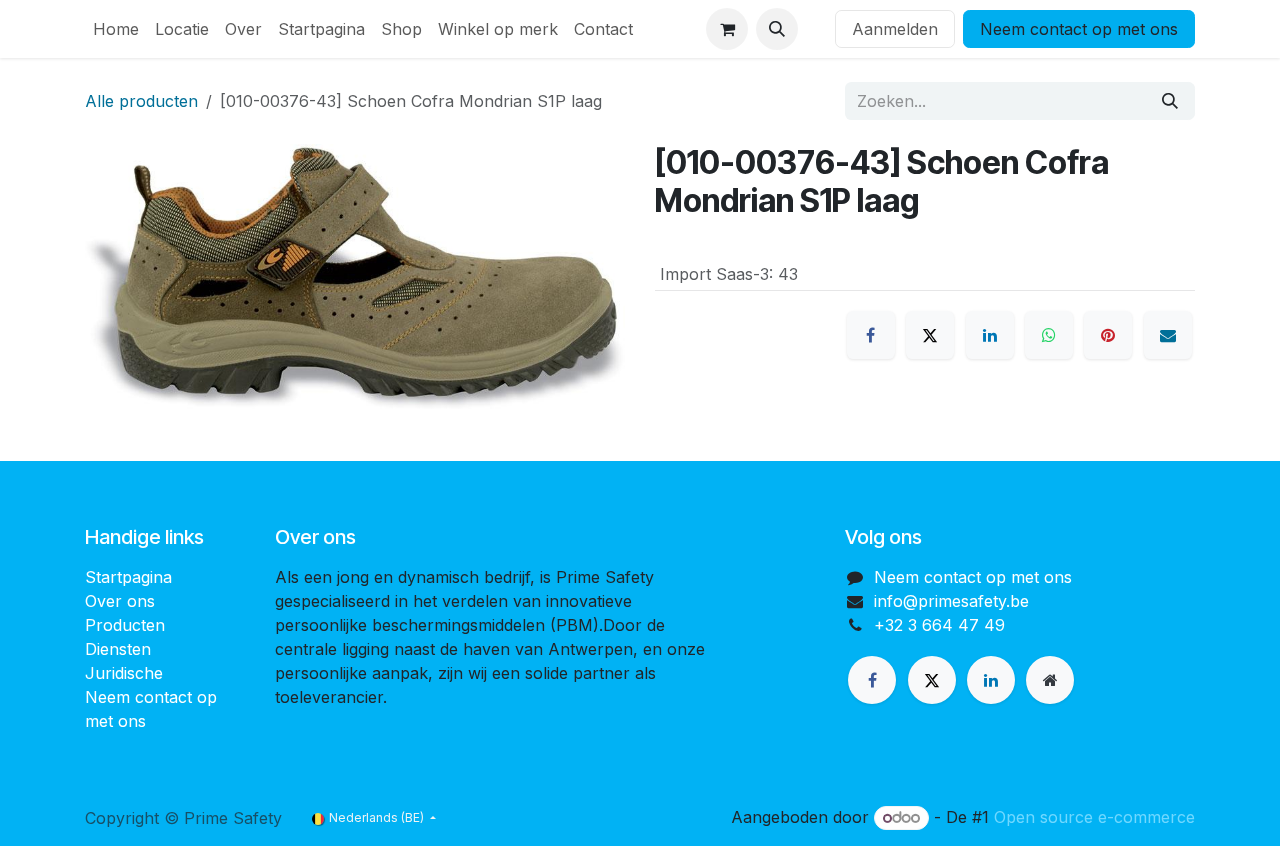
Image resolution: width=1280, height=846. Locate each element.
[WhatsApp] (1049, 335)
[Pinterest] (1108, 335)
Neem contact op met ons (1079, 29)
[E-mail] (1168, 335)
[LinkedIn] (990, 335)
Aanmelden (895, 29)
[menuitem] (116, 29)
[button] (777, 29)
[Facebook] (871, 335)
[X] (930, 335)
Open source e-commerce (1094, 817)
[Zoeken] (1170, 101)
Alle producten (141, 101)
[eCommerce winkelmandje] (727, 29)
